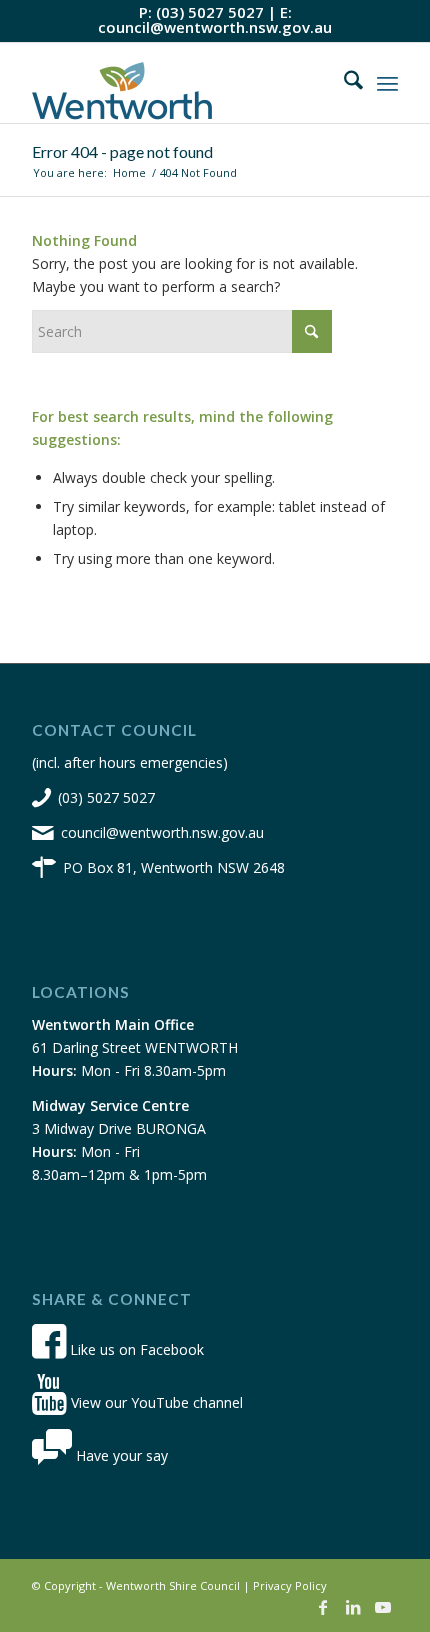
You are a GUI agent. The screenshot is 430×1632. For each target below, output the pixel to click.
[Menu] (387, 83)
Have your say (120, 1455)
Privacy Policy (290, 1585)
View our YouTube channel (155, 1402)
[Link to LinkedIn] (353, 1607)
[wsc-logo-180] (178, 83)
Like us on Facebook (135, 1349)
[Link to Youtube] (383, 1607)
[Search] (343, 83)
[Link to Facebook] (323, 1607)
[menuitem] (343, 83)
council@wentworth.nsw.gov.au (215, 27)
